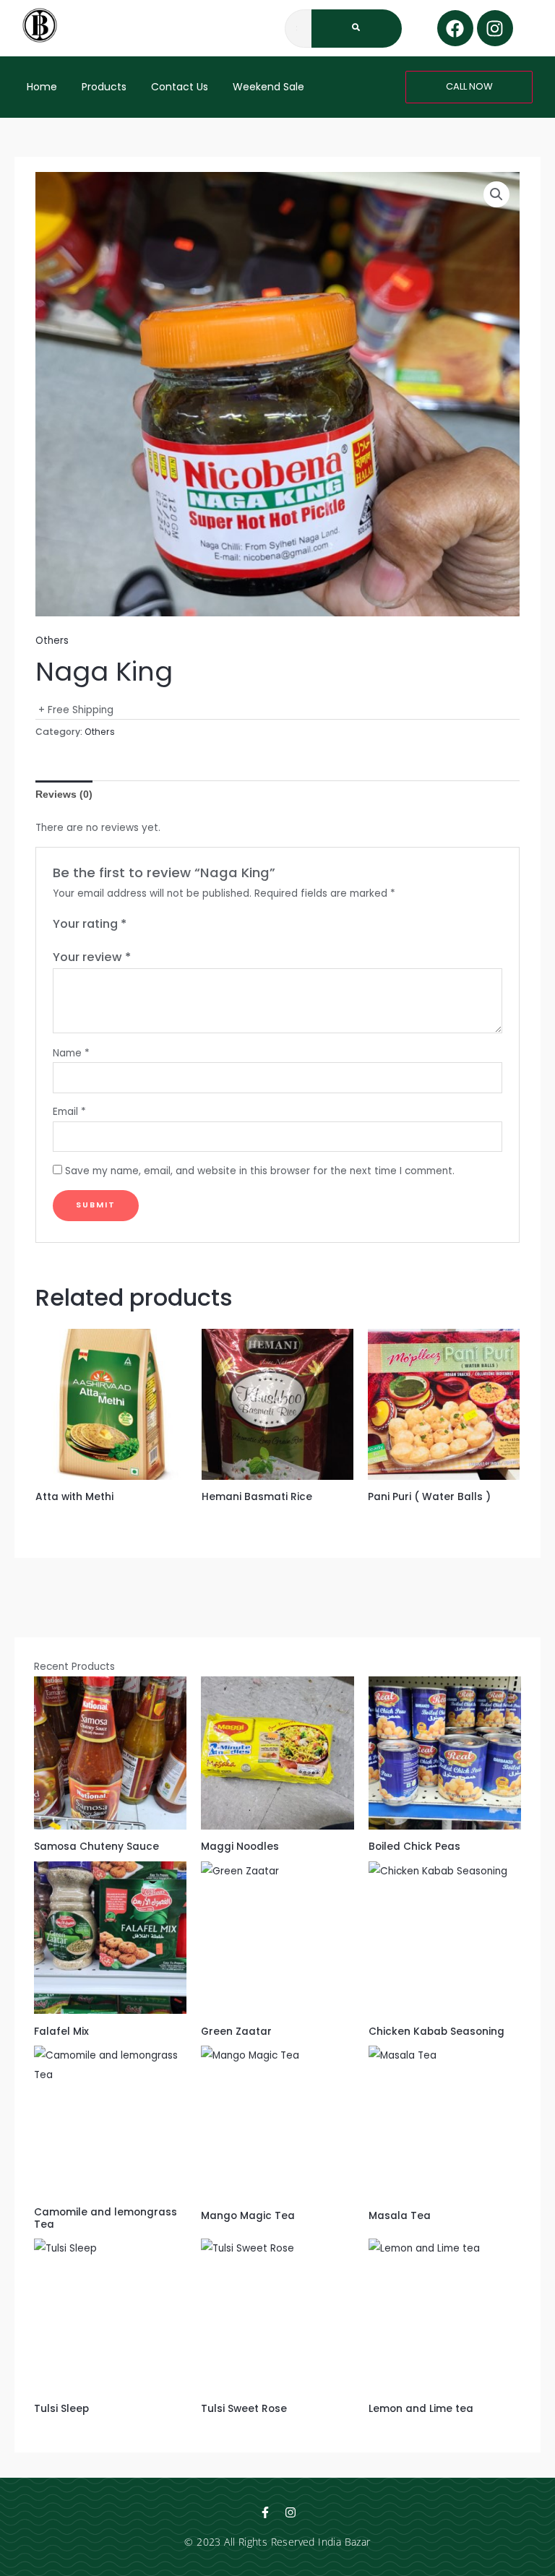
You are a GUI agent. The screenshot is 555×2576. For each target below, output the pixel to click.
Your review (92, 957)
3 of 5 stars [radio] (168, 925)
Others (52, 641)
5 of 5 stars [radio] (197, 925)
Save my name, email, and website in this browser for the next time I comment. (260, 1171)
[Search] (357, 29)
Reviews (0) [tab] (64, 794)
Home (42, 87)
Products (104, 87)
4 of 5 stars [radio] (183, 925)
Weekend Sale (268, 87)
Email (69, 1112)
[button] (496, 194)
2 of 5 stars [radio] (153, 925)
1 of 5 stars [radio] (138, 925)
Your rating (90, 924)
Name (71, 1053)
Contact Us (180, 87)
